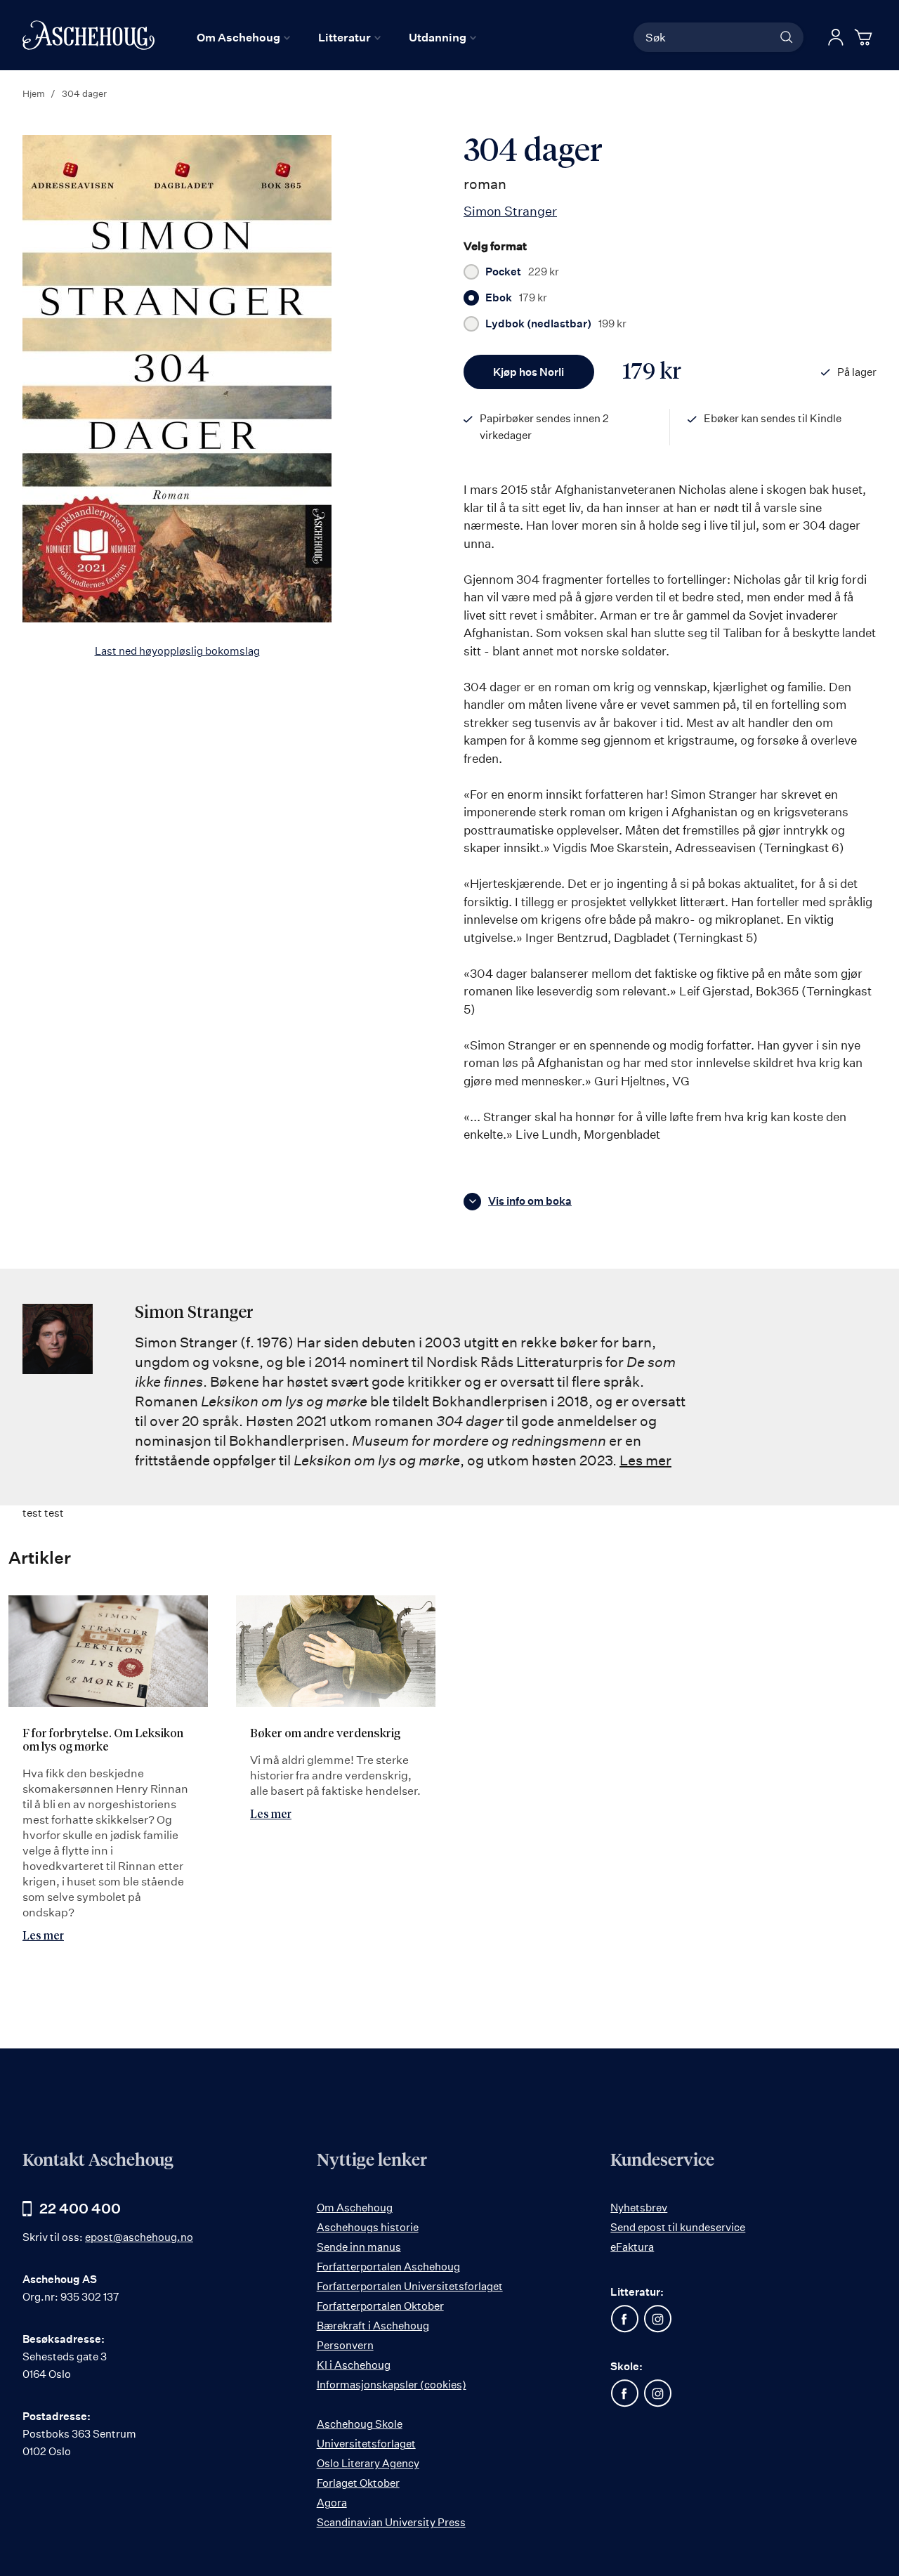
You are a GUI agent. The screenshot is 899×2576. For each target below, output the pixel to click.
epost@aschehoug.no (139, 2237)
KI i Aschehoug (354, 2365)
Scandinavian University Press (391, 2522)
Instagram (657, 2319)
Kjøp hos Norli (529, 372)
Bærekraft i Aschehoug (373, 2326)
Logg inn (836, 37)
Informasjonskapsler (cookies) (392, 2385)
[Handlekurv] (865, 37)
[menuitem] (243, 37)
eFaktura (632, 2247)
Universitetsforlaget (366, 2444)
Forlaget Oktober (358, 2483)
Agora (332, 2503)
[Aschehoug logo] (88, 35)
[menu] (336, 37)
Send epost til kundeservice (678, 2227)
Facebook (624, 2319)
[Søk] (787, 37)
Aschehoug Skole (360, 2424)
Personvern (345, 2345)
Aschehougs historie (368, 2227)
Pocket (522, 272)
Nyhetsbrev (639, 2208)
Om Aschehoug (355, 2208)
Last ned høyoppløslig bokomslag (177, 651)
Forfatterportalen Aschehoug (388, 2267)
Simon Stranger (510, 211)
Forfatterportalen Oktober (380, 2306)
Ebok (516, 298)
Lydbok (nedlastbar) (556, 324)
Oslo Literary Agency (368, 2463)
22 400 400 (80, 2208)
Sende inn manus (359, 2247)
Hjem (34, 93)
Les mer (645, 1460)
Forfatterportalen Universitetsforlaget (410, 2286)
